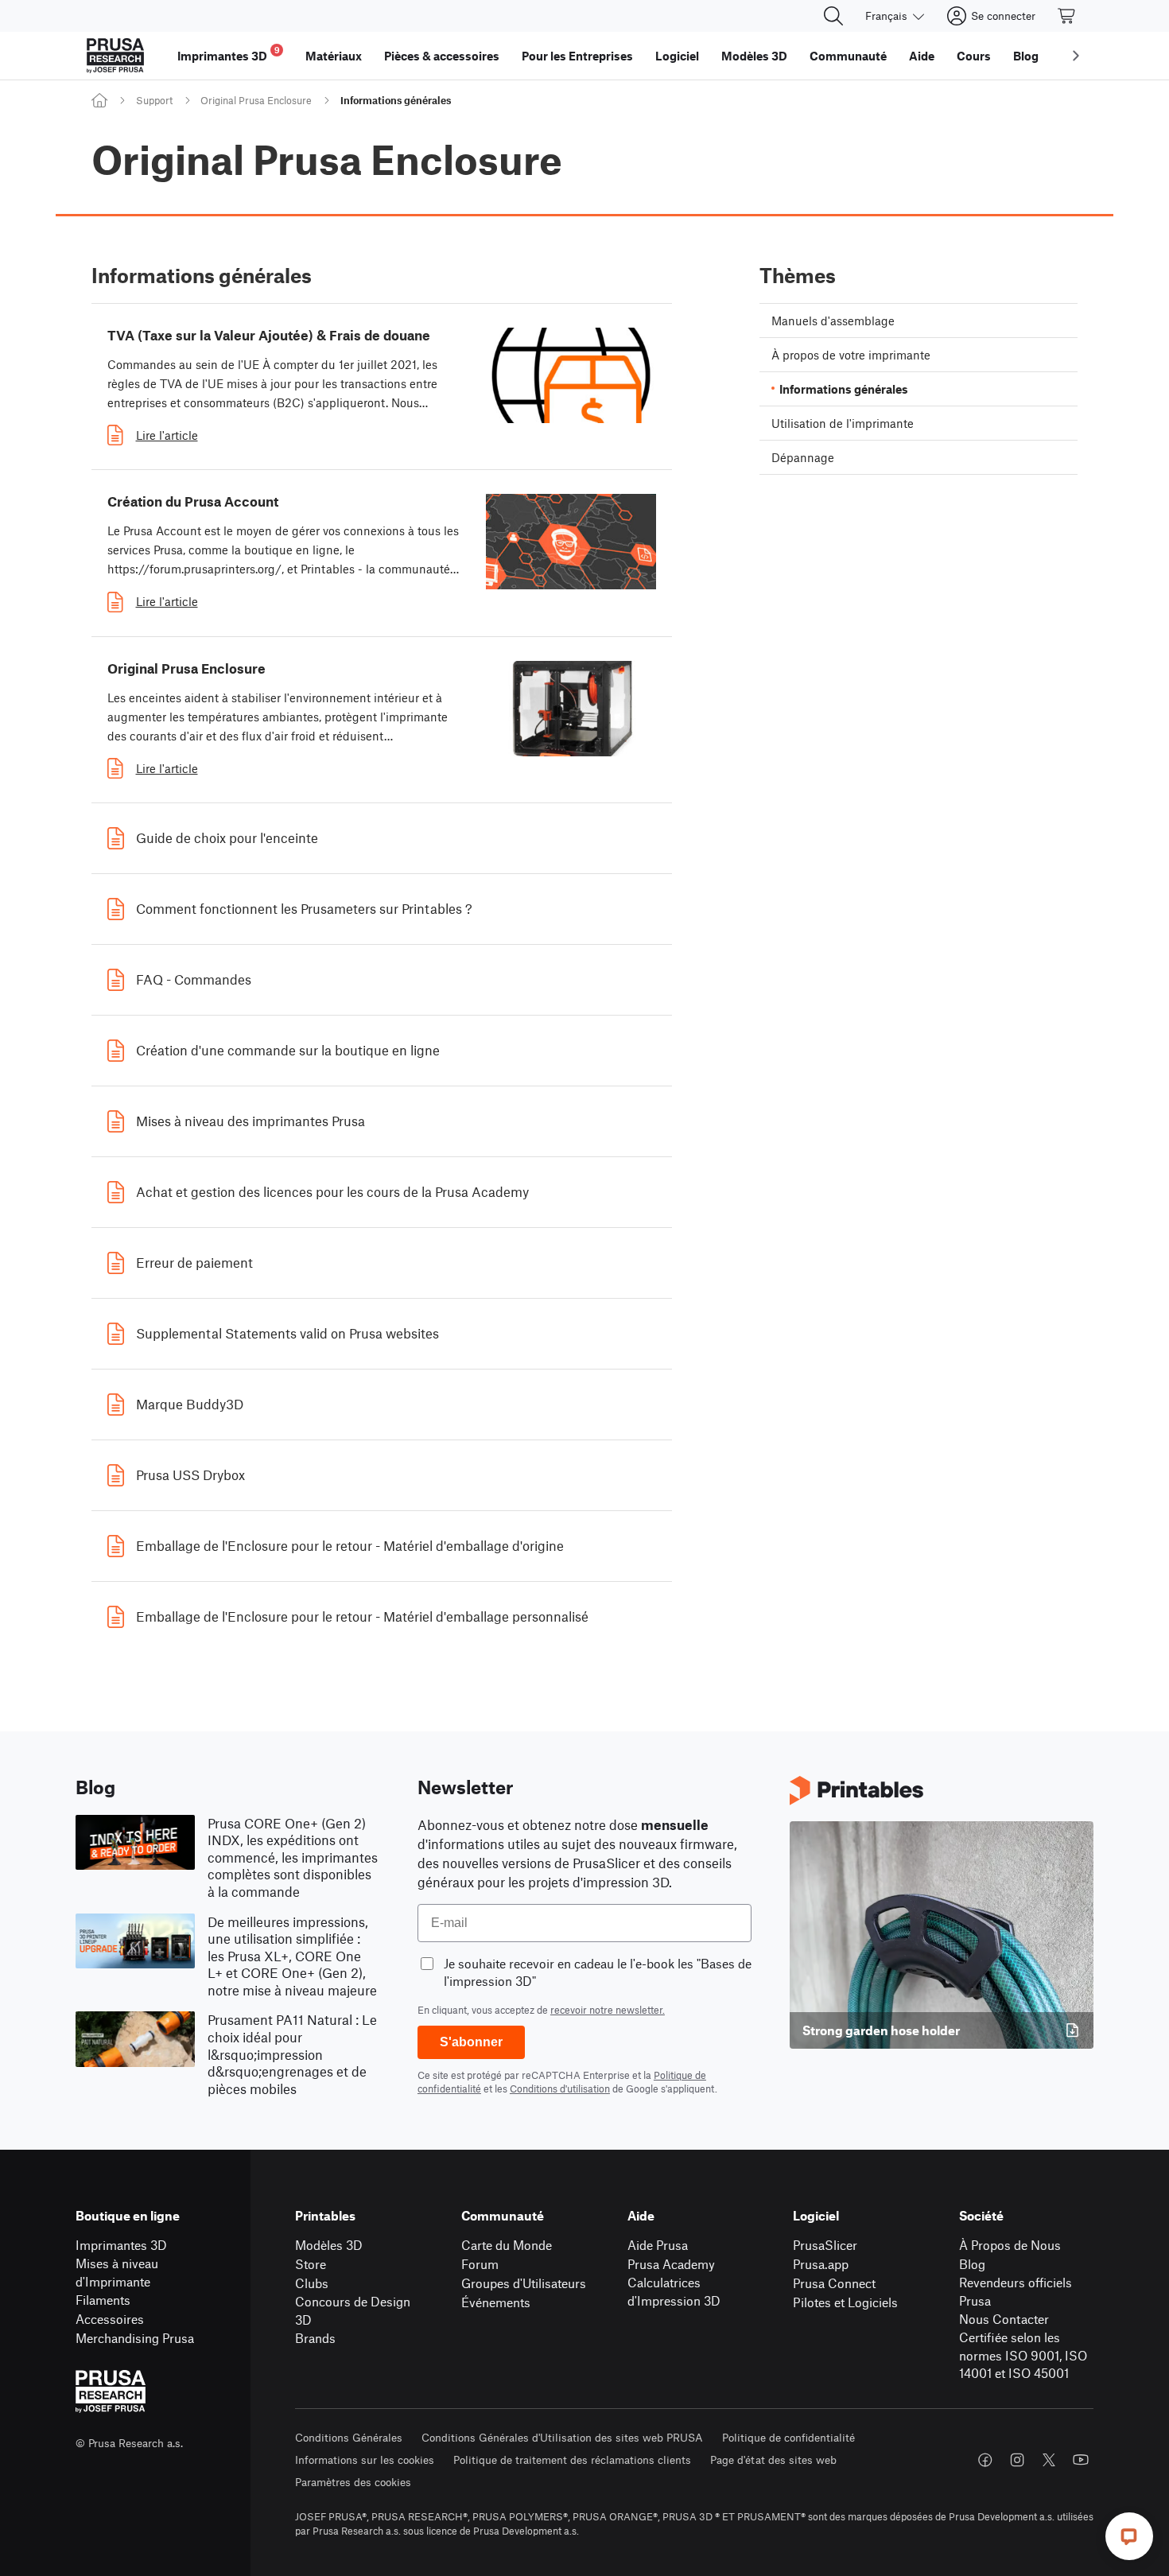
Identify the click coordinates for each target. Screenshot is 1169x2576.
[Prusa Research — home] (115, 56)
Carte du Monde (507, 2245)
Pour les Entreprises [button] (577, 56)
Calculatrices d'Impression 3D (674, 2291)
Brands (315, 2338)
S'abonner (471, 2042)
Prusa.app (821, 2264)
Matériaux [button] (334, 56)
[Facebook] (985, 2460)
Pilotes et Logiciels (845, 2302)
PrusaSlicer (825, 2245)
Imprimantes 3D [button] (229, 54)
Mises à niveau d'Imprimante (117, 2272)
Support (154, 100)
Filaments (103, 2300)
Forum (480, 2264)
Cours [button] (974, 56)
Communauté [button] (848, 56)
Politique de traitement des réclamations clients (572, 2459)
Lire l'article (167, 435)
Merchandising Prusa (135, 2338)
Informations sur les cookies (365, 2459)
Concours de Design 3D (353, 2310)
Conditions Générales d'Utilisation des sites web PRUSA (562, 2437)
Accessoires (110, 2319)
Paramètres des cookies (353, 2482)
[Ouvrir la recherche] (833, 16)
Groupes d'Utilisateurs (524, 2283)
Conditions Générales (349, 2437)
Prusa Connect (834, 2283)
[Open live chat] (1129, 2536)
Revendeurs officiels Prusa (1016, 2291)
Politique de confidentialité (788, 2437)
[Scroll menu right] (1076, 56)
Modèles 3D (329, 2245)
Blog (972, 2264)
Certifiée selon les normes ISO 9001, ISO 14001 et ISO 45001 (1023, 2355)
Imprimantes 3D (121, 2245)
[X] (1049, 2460)
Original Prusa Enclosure (256, 100)
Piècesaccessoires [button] (442, 56)
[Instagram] (1017, 2460)
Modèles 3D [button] (754, 56)
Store (311, 2264)
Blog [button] (1026, 56)
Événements (496, 2302)
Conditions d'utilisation (560, 2088)
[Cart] (1067, 16)
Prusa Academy (671, 2264)
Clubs (312, 2283)
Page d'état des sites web (773, 2459)
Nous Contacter (1004, 2319)
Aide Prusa (658, 2245)
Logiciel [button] (677, 56)
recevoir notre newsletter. (608, 2010)
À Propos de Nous (1010, 2245)
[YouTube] (1081, 2460)
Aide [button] (922, 56)
